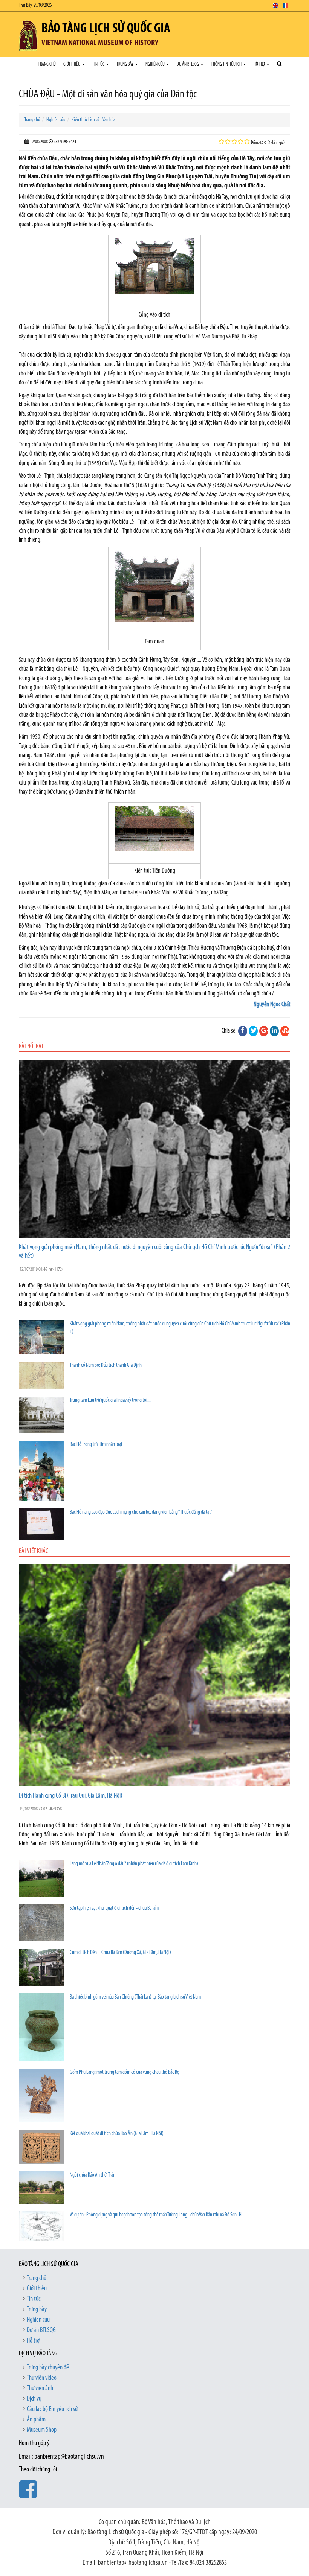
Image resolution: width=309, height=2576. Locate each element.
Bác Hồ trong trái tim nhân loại (96, 1445)
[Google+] (264, 1031)
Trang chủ (47, 64)
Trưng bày (125, 64)
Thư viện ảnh (40, 2389)
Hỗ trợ (260, 64)
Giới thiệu (72, 64)
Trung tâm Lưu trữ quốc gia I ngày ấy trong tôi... (110, 1401)
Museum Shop (42, 2430)
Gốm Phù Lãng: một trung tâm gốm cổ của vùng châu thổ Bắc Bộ (125, 2073)
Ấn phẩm (36, 2420)
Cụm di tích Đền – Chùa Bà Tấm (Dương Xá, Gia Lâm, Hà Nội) (120, 1953)
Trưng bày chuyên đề (48, 2368)
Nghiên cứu (155, 64)
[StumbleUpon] (285, 1031)
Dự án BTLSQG (188, 64)
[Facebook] (243, 1031)
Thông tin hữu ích (227, 64)
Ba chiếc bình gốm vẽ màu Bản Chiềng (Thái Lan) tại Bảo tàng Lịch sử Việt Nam (135, 1997)
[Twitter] (253, 1031)
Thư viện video (42, 2378)
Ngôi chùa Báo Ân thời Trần (93, 2175)
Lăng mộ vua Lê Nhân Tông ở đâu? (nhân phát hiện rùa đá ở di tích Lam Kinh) (134, 1864)
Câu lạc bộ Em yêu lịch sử (52, 2410)
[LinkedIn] (274, 1031)
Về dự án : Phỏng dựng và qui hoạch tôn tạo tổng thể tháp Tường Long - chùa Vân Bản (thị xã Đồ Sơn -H (156, 2215)
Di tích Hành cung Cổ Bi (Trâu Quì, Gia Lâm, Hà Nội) (71, 1796)
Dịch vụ (34, 2399)
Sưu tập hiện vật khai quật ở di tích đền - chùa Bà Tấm (114, 1908)
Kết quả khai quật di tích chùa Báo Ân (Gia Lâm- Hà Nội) (117, 2134)
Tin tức (99, 64)
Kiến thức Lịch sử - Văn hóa (93, 120)
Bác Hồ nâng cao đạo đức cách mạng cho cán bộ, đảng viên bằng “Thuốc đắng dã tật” (141, 1512)
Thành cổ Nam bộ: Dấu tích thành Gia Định (106, 1366)
